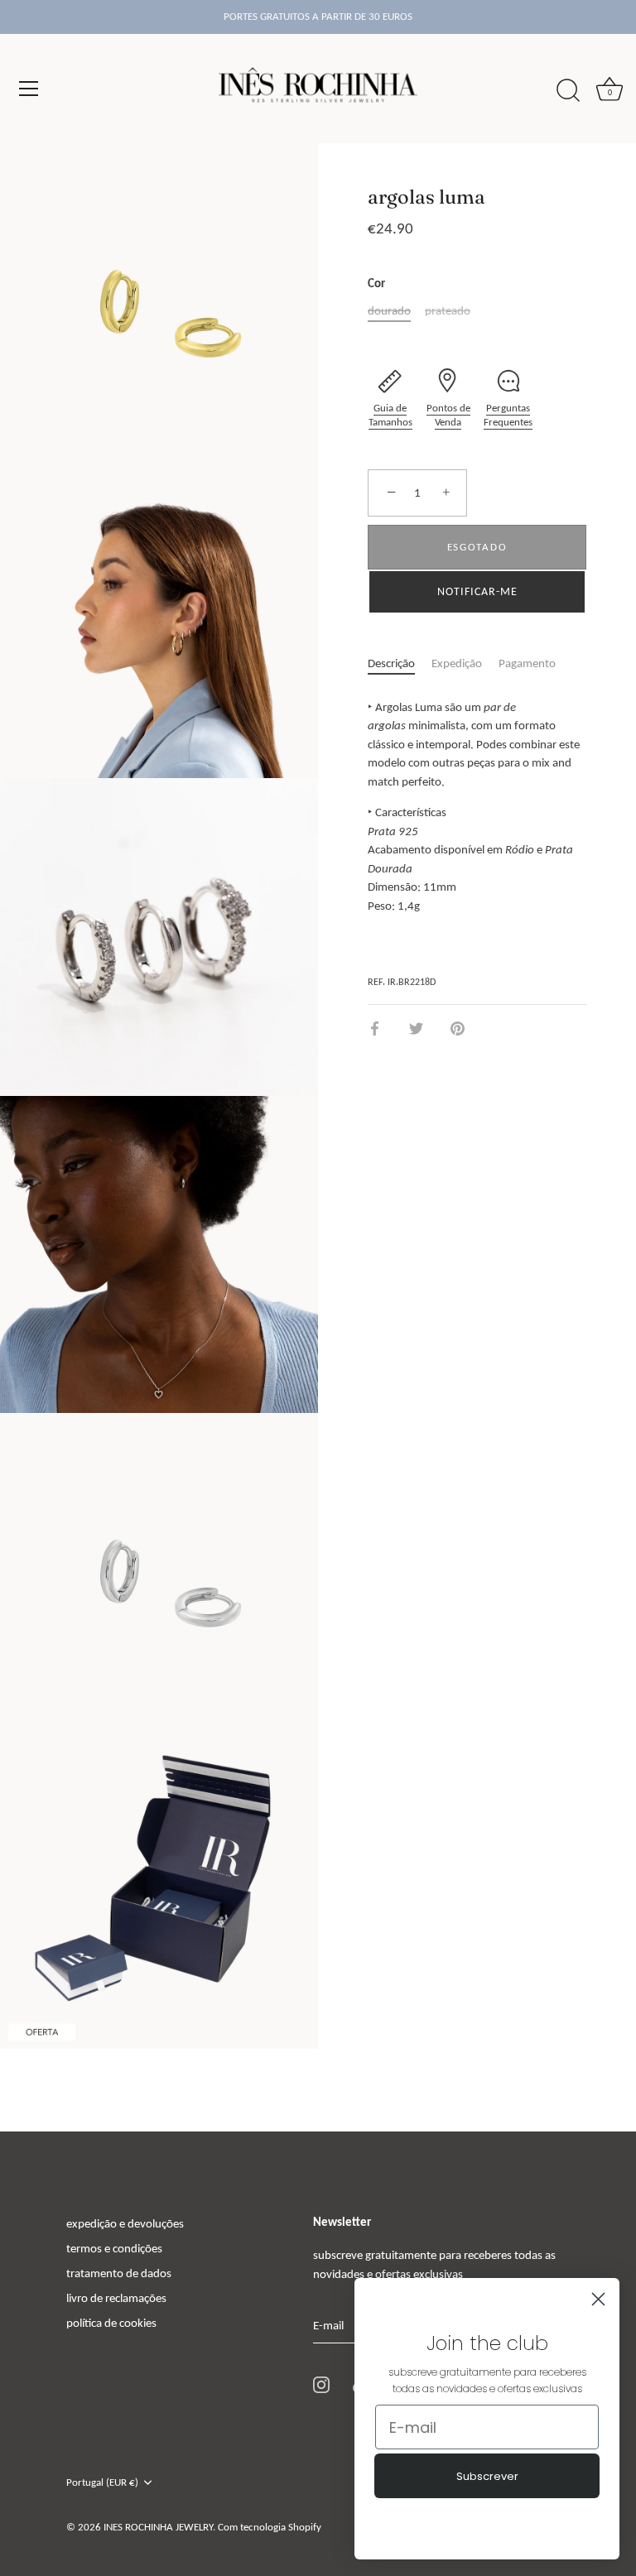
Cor (376, 283)
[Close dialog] (598, 2299)
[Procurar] (568, 91)
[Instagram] (321, 2384)
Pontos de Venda (448, 415)
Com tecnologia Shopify (270, 2527)
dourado (389, 310)
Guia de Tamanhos (390, 415)
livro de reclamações (116, 2298)
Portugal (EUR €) (102, 2482)
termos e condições (114, 2248)
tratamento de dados (119, 2273)
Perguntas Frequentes (508, 415)
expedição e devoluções (125, 2223)
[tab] (400, 663)
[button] (477, 592)
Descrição (391, 663)
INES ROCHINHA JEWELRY (158, 2527)
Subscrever (487, 2476)
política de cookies (111, 2323)
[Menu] (29, 89)
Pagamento (527, 663)
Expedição (457, 663)
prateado (448, 310)
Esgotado (477, 547)
